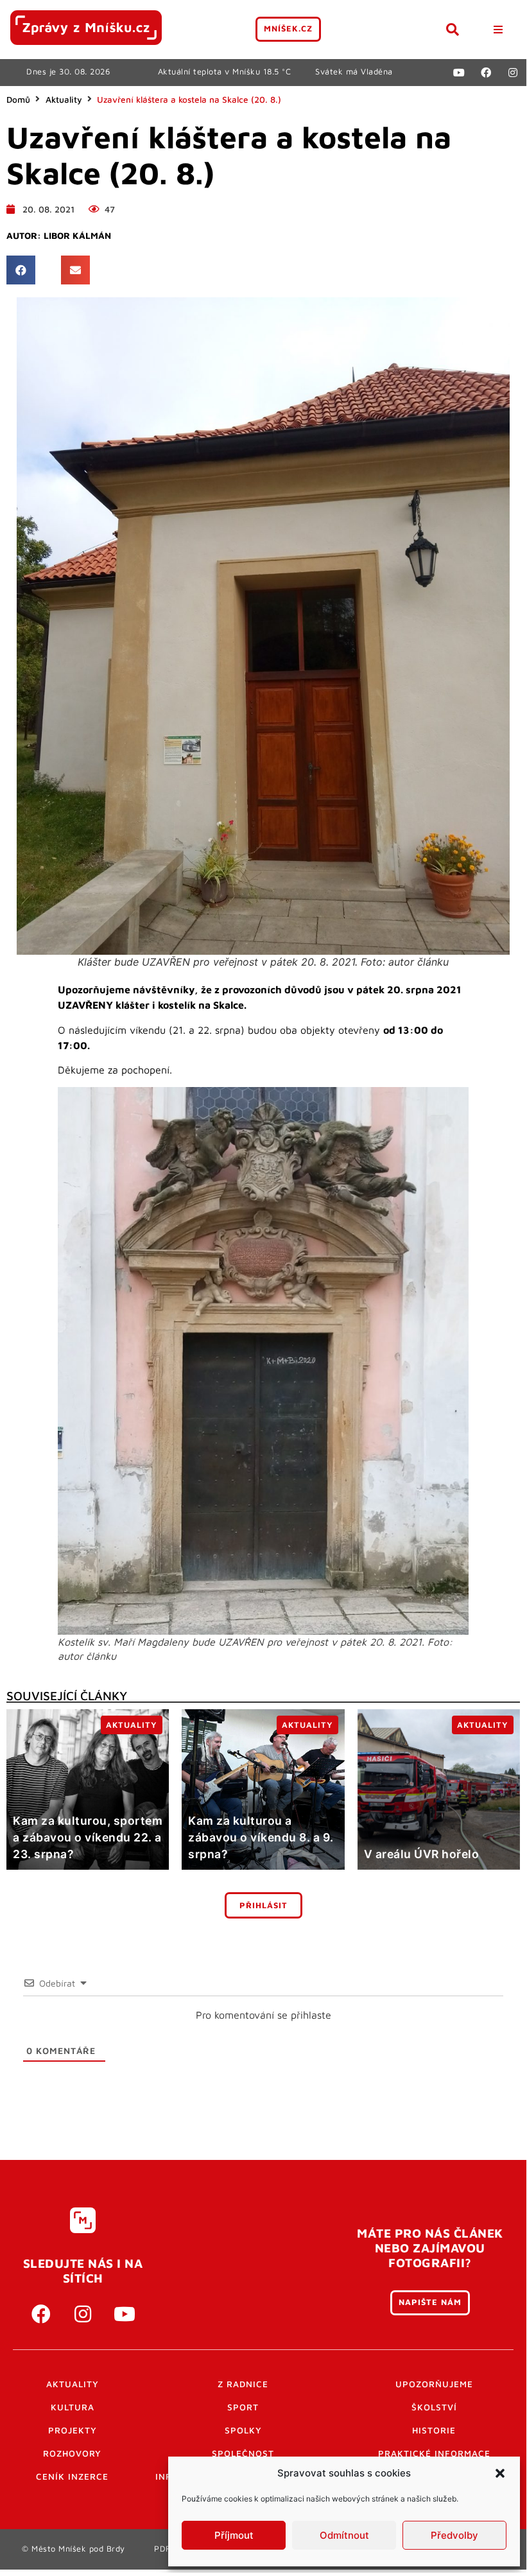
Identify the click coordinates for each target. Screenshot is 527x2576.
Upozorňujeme (434, 2384)
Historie (434, 2430)
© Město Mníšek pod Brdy (73, 2549)
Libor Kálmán (77, 236)
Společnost (243, 2453)
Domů (18, 100)
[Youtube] (459, 73)
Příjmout (234, 2535)
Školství (434, 2407)
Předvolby (454, 2535)
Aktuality (64, 100)
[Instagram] (513, 73)
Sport (243, 2407)
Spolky (243, 2430)
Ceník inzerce (72, 2476)
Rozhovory (72, 2453)
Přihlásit (263, 1905)
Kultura (73, 2407)
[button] (500, 2473)
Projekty (73, 2430)
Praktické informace (434, 2453)
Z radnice (243, 2384)
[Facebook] (486, 73)
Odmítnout (344, 2535)
